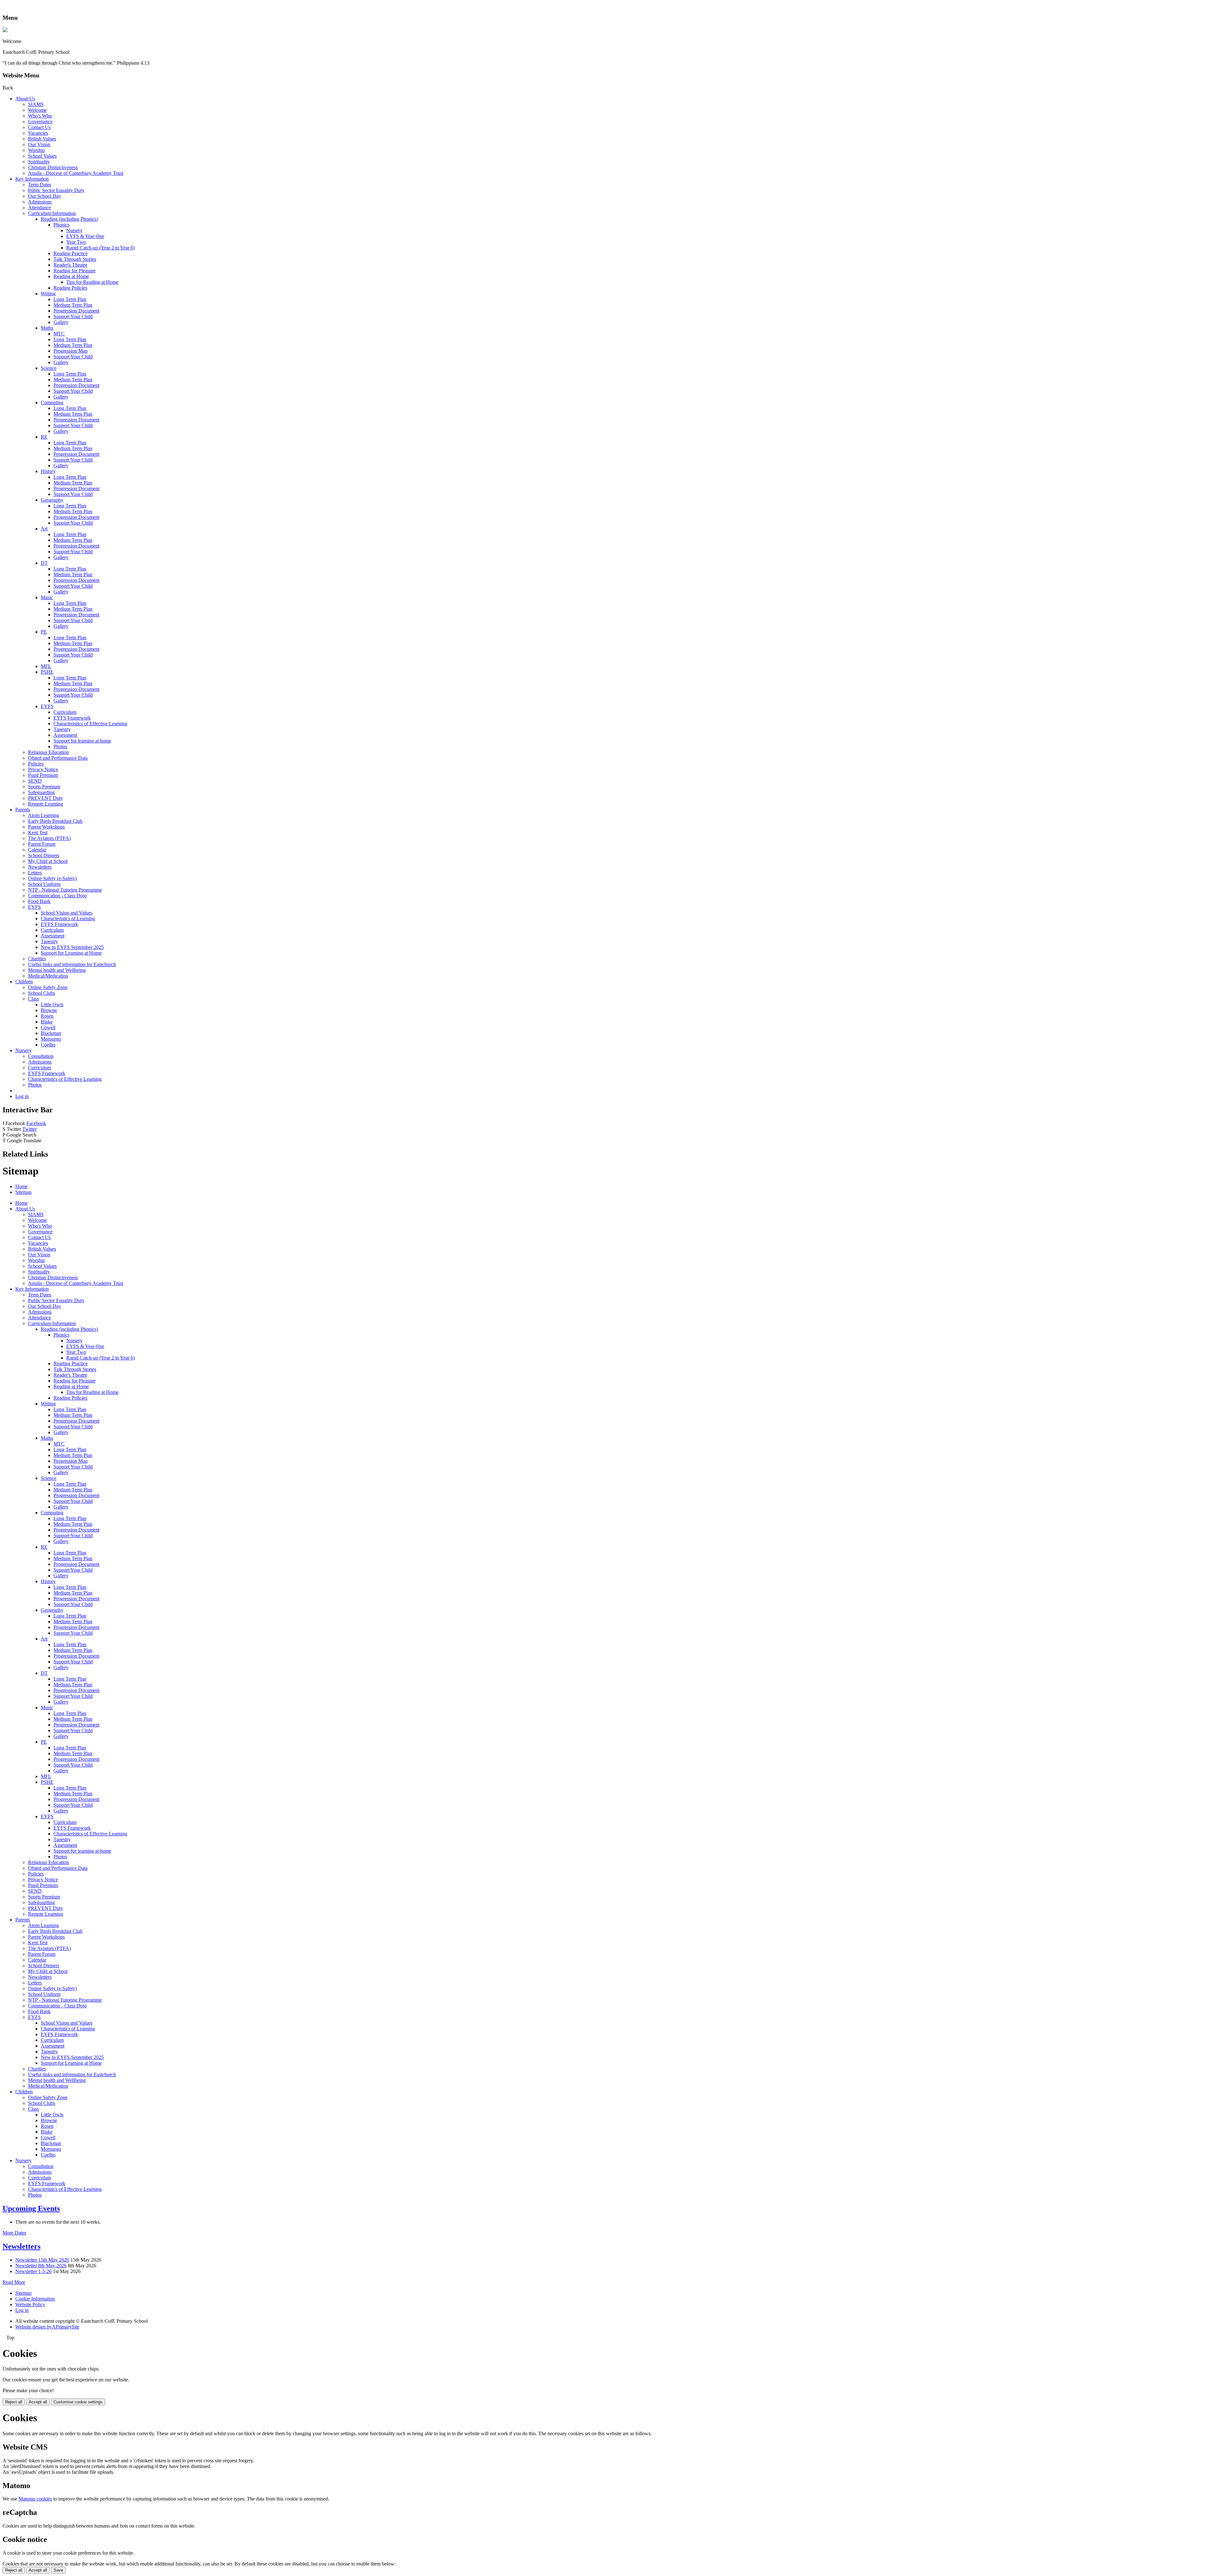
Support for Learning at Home (71, 953)
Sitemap (23, 1192)
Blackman (51, 1033)
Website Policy (30, 2304)
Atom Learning (43, 815)
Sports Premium (44, 787)
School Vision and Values (67, 913)
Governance (40, 122)
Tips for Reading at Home (92, 282)
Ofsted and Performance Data (58, 758)
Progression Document (76, 311)
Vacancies (38, 133)
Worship (36, 150)
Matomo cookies (35, 2499)
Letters (35, 873)
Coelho (48, 1045)
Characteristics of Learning (68, 918)
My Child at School (48, 861)
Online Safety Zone (48, 987)
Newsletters (40, 867)
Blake (47, 1022)
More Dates (14, 2233)
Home (21, 1186)
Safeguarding (41, 792)
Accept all (38, 2402)
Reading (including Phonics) (69, 219)
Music (47, 597)
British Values (42, 139)
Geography (52, 500)
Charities (37, 959)
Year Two (76, 242)
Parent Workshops (46, 827)
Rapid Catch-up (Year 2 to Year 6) (100, 248)
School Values (42, 156)
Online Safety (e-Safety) (52, 878)
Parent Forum (42, 844)
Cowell (48, 1027)
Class (33, 999)
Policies (36, 764)
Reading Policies (70, 288)
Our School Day (45, 196)
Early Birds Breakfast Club (55, 821)
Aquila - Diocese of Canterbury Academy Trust (76, 173)
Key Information (32, 179)
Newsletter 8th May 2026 (41, 2266)
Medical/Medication (48, 976)
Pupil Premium (43, 775)
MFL (46, 666)
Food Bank (39, 901)
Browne (49, 1010)
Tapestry (62, 729)
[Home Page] (5, 30)
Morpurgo (51, 1039)
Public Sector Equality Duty (56, 190)
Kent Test (38, 832)
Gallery (61, 322)
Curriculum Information (52, 213)
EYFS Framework (72, 718)
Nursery (74, 230)
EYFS (47, 706)
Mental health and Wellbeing (57, 970)
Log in (22, 1096)
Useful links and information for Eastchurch (72, 964)
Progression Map (71, 351)
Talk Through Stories (75, 259)
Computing (52, 402)
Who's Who (40, 116)
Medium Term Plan (73, 305)
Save (58, 2570)
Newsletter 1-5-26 (33, 2271)
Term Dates (40, 185)
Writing (48, 294)
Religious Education (48, 752)
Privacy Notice (43, 769)
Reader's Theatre (70, 265)
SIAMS (36, 104)
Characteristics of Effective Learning (90, 724)
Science (49, 368)
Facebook (36, 1123)
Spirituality (39, 162)
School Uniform (44, 884)
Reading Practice (71, 253)
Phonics (61, 225)
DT (44, 563)
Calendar (37, 850)
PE (44, 632)
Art (44, 529)
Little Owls (52, 1005)
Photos (60, 746)
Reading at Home (71, 276)
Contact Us (39, 127)
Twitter (29, 1129)
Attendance (39, 208)
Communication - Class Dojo (57, 896)
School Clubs (42, 993)
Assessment (65, 735)
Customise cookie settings (78, 2402)
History (48, 471)
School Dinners (44, 855)
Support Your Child (73, 316)
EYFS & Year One (85, 236)
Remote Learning (46, 804)
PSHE (47, 672)
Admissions (40, 202)
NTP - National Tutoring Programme (65, 890)
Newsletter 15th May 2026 (42, 2260)
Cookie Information (35, 2299)
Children (24, 982)
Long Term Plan (70, 299)
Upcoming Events (31, 2208)
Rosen (47, 1016)
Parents (23, 810)
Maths (47, 328)
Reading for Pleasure (75, 271)
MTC (59, 334)
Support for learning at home (82, 741)
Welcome (37, 110)
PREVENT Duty (46, 798)
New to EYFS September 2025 (72, 947)
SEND (35, 781)
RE (44, 437)
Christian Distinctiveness (53, 167)
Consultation (41, 1056)
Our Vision (39, 144)
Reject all (14, 2402)
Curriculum (65, 712)
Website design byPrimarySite (47, 2327)
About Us (25, 99)
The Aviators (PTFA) (49, 838)
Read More (14, 2282)
